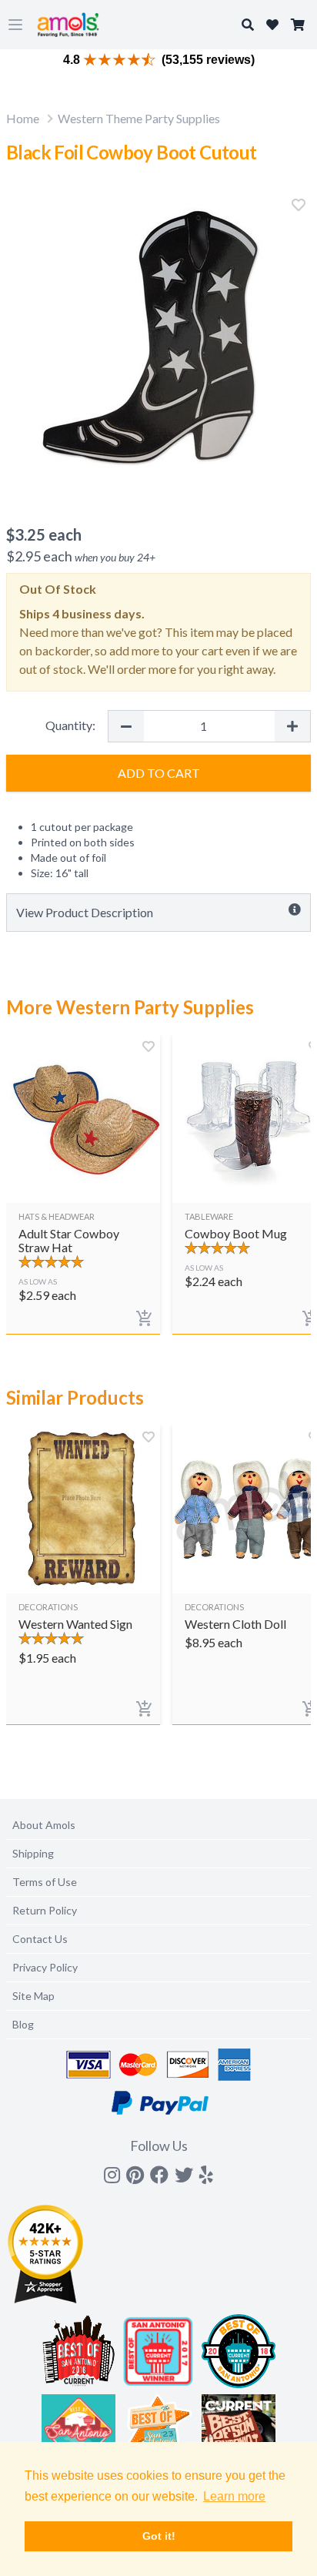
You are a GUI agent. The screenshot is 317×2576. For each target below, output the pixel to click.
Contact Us (40, 1939)
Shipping (33, 1853)
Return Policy (45, 1910)
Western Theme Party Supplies (139, 118)
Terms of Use (45, 1882)
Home (23, 118)
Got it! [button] (159, 2536)
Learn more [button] (234, 2496)
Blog (23, 2024)
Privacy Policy (45, 1967)
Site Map (33, 1996)
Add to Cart (159, 773)
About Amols (44, 1825)
